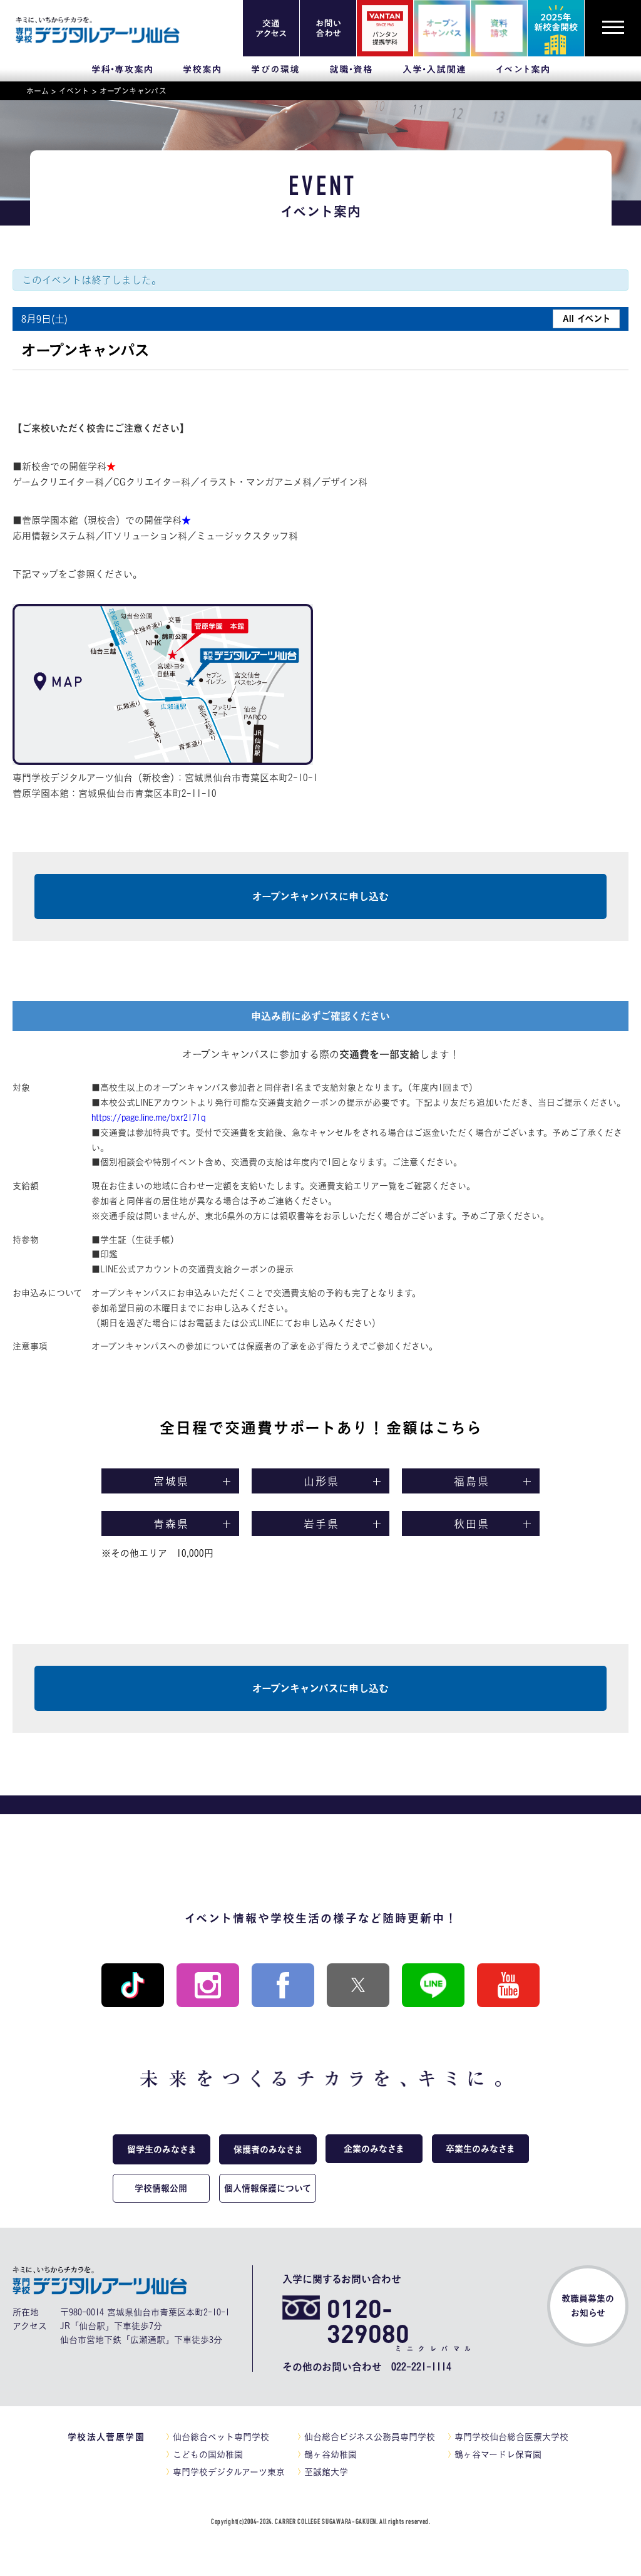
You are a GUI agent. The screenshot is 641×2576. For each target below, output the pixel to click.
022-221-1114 (421, 2367)
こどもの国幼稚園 (208, 2454)
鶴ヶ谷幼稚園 (331, 2454)
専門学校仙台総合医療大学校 (511, 2437)
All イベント (587, 319)
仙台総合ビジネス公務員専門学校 (370, 2437)
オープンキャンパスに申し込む (320, 896)
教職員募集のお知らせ (588, 2306)
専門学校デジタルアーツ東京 (229, 2472)
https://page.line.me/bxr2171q (148, 1118)
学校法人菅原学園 (106, 2437)
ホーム (38, 91)
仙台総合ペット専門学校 (221, 2437)
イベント (74, 91)
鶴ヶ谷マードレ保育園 (498, 2454)
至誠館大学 (326, 2472)
